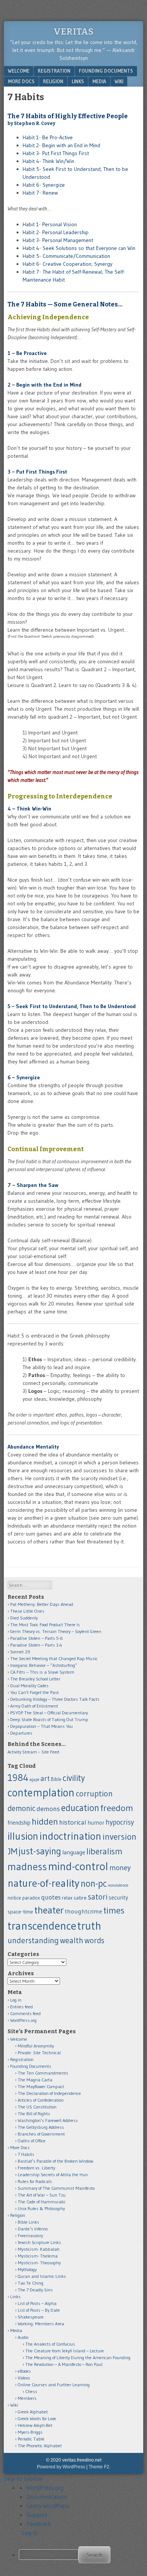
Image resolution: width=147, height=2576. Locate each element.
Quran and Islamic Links (42, 2276)
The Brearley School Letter (35, 1679)
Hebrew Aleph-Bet (35, 2425)
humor (96, 1823)
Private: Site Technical (39, 2053)
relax (67, 1898)
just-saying (40, 1851)
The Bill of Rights (34, 2114)
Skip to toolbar (23, 2479)
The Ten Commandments (43, 2073)
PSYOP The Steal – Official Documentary (49, 1713)
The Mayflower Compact (41, 2086)
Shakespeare (31, 2317)
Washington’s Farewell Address (48, 2120)
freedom (117, 1808)
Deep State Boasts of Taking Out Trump (49, 1719)
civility (74, 1778)
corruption (94, 1794)
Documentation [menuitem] (47, 2497)
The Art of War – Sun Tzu (42, 2195)
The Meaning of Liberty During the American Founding (78, 2357)
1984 (18, 1778)
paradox (31, 1898)
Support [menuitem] (37, 2515)
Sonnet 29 (20, 1652)
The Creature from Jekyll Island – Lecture (65, 2351)
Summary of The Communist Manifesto (56, 2188)
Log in (16, 2000)
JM (12, 1851)
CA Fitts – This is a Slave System (42, 1672)
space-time (20, 1912)
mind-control (78, 1866)
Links (78, 81)
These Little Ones (27, 1611)
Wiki (119, 81)
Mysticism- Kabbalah (39, 2249)
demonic (21, 1808)
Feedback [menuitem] (39, 2524)
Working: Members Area (41, 2324)
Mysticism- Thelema (38, 2256)
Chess (31, 2391)
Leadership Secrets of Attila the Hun (53, 2175)
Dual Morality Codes (29, 1686)
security (118, 1897)
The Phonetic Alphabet (40, 2446)
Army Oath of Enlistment (34, 1706)
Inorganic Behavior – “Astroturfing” (44, 1665)
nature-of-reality (44, 1883)
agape (34, 1780)
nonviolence (118, 1885)
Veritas (73, 32)
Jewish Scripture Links (39, 2242)
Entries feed (21, 2007)
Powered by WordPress (61, 2467)
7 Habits (26, 2154)
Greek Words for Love (37, 2418)
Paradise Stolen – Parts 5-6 (37, 1638)
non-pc (94, 1883)
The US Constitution (37, 2107)
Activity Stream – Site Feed (33, 1752)
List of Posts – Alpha (37, 2303)
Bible (56, 1779)
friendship (19, 1823)
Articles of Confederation (41, 2100)
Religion (53, 81)
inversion (119, 1836)
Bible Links (28, 2222)
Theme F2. (100, 2467)
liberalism (104, 1851)
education (80, 1808)
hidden (45, 1821)
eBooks (24, 2371)
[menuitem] (81, 2555)
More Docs (21, 81)
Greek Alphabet (33, 2412)
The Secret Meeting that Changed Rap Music (54, 1658)
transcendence (42, 1926)
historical (73, 1822)
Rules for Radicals (35, 2181)
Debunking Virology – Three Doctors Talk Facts (55, 1699)
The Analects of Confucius (50, 2344)
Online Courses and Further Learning (54, 2385)
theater (49, 1910)
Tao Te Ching (31, 2283)
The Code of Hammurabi (41, 2202)
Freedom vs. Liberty (36, 2168)
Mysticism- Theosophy (39, 2263)
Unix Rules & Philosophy (41, 2208)
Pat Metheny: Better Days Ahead (42, 1604)
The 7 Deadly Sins (35, 2290)
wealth (72, 1940)
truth (89, 1926)
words (94, 1940)
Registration (54, 71)
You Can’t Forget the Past (34, 1692)
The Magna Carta (35, 2080)
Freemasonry (30, 2236)
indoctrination (70, 1836)
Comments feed (25, 2013)
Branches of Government (41, 2134)
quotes (51, 1897)
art (45, 1778)
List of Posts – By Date (39, 2310)
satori (98, 1897)
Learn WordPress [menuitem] (48, 2506)
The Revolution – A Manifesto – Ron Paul (64, 2364)
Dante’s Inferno (33, 2229)
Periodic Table (31, 2439)
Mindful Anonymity (36, 2046)
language (74, 1852)
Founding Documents (106, 71)
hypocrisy (120, 1822)
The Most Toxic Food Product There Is (45, 1625)
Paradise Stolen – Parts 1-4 (36, 1645)
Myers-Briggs (30, 2432)
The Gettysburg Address (41, 2127)
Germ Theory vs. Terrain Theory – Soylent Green (56, 1631)
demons (48, 1809)
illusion (23, 1836)
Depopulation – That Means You (41, 1726)
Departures (21, 1733)
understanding (33, 1940)
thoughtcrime (83, 1911)
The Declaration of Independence (49, 2093)
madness (27, 1866)
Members (27, 2398)
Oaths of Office (32, 2141)
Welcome (19, 71)
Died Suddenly (24, 1618)
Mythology (27, 2269)
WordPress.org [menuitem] (45, 2488)
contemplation (41, 1793)
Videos (24, 2378)
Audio (23, 2337)
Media (99, 81)
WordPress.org (23, 2020)
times (114, 1910)
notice (14, 1898)
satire (80, 1898)
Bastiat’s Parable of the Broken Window (55, 2161)
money (120, 1868)
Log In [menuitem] (30, 2533)
